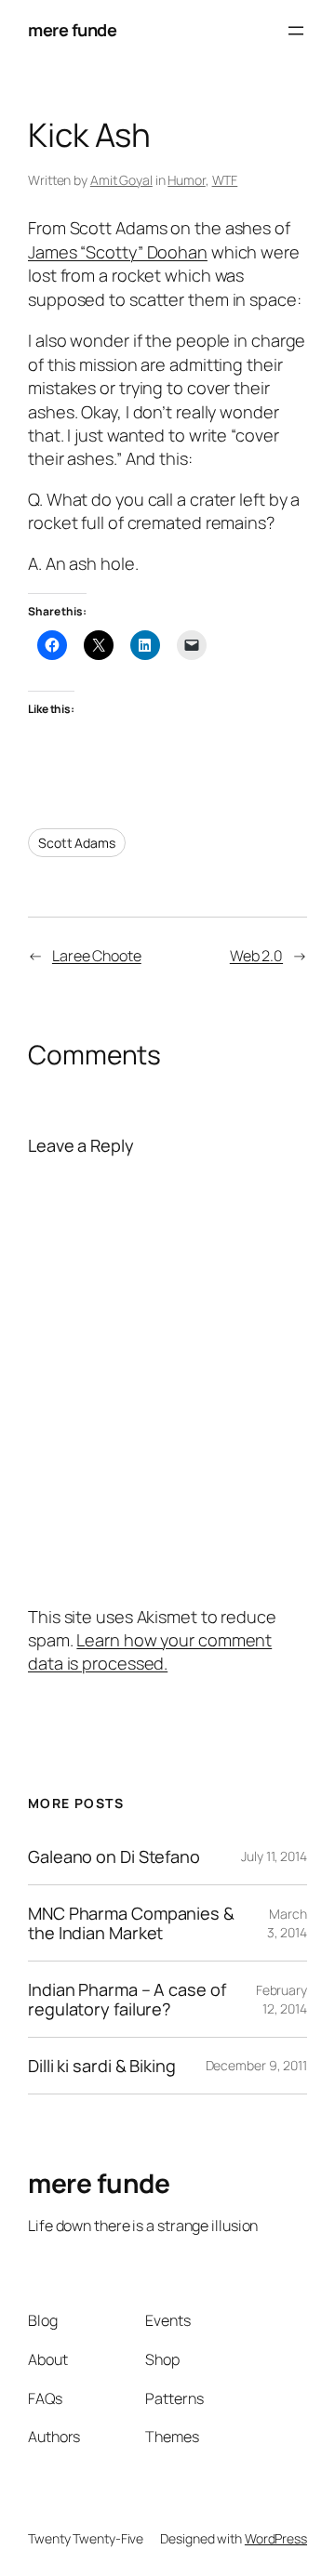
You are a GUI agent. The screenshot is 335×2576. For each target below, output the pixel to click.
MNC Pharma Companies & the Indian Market (131, 1923)
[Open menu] (296, 31)
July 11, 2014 (274, 1856)
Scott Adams (77, 843)
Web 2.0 (256, 956)
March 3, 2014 (287, 1923)
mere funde (72, 30)
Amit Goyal (121, 180)
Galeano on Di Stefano (114, 1856)
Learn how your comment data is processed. (150, 1651)
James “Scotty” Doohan (118, 252)
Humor (187, 180)
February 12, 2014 (281, 1999)
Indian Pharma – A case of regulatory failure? (127, 1999)
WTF (225, 180)
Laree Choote (97, 956)
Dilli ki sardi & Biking (102, 2066)
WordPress (276, 2538)
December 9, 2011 (256, 2065)
